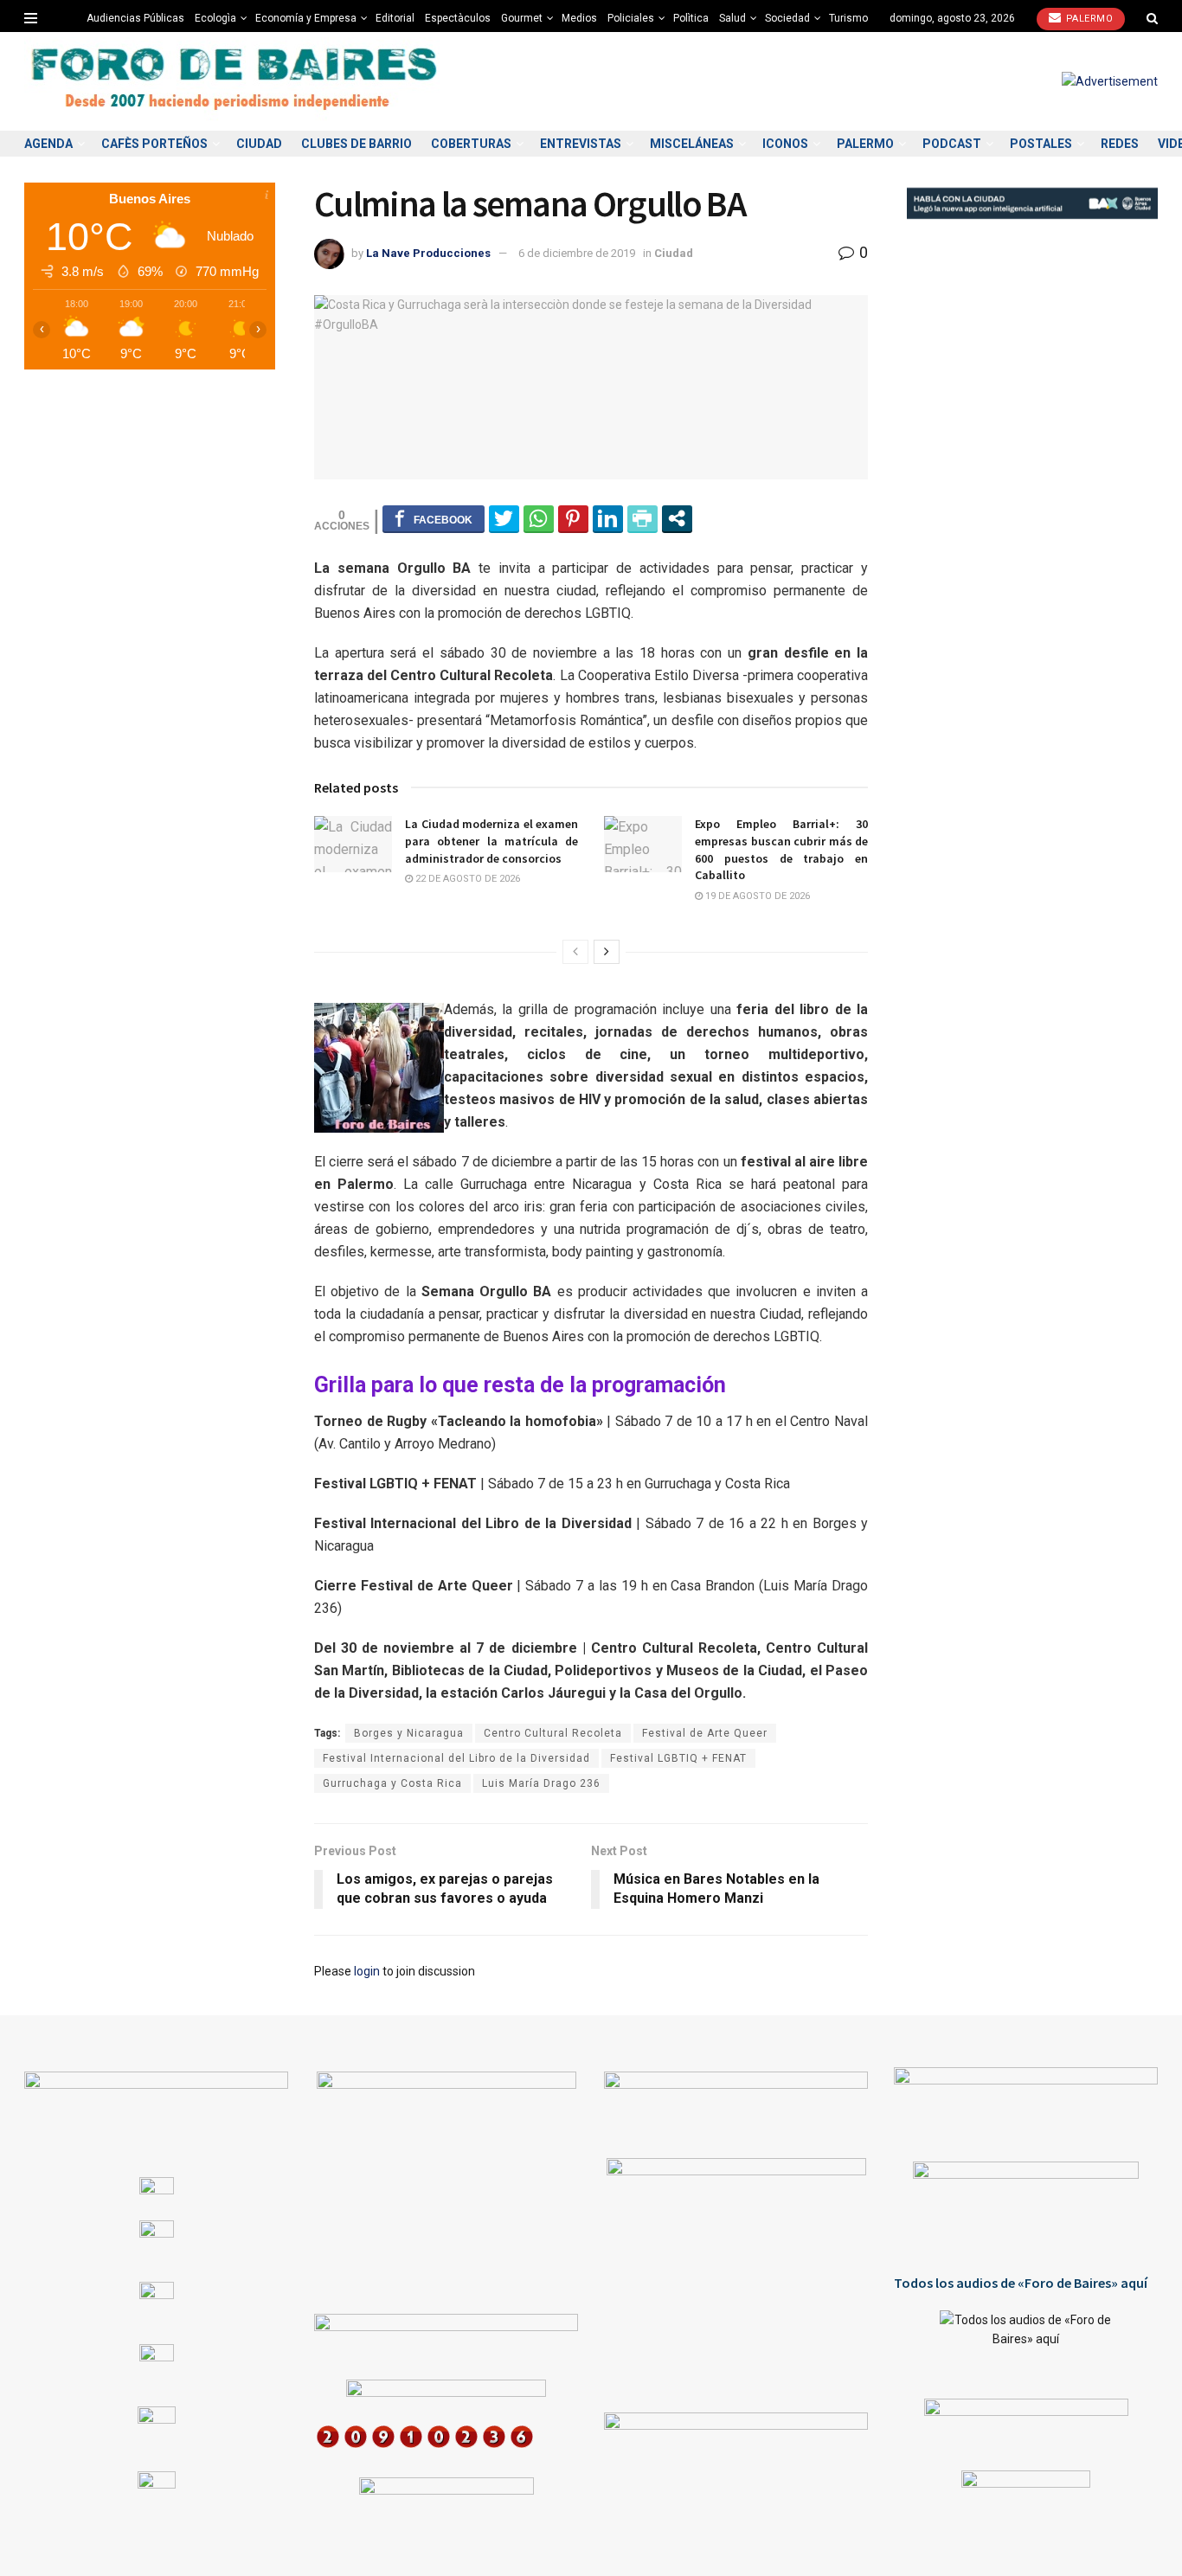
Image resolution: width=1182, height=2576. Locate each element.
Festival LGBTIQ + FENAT (678, 1758)
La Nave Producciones (428, 253)
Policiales (631, 18)
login (367, 1971)
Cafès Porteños (154, 144)
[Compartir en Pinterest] (573, 518)
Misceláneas (692, 144)
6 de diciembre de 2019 (577, 253)
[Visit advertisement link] (1110, 81)
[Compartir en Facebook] (434, 518)
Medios (579, 18)
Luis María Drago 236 (541, 1783)
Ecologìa (215, 18)
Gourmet (522, 18)
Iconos (785, 144)
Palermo (1088, 19)
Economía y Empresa (306, 18)
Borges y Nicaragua (409, 1733)
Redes (1120, 144)
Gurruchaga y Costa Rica (392, 1783)
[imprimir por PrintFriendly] (642, 518)
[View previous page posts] (575, 952)
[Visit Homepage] (236, 82)
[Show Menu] (31, 18)
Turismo (848, 18)
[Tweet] (504, 518)
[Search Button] (1152, 18)
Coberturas (471, 144)
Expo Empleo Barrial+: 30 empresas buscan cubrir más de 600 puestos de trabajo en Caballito (781, 849)
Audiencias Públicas (135, 18)
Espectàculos (458, 18)
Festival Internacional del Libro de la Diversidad (456, 1758)
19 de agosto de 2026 (756, 896)
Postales (1041, 144)
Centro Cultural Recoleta (553, 1733)
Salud (732, 18)
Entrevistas (581, 144)
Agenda (48, 144)
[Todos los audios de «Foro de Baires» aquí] (1026, 2342)
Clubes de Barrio (357, 144)
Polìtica (691, 18)
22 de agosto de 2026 (466, 879)
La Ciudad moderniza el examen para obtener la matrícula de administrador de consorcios (491, 841)
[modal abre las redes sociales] (677, 518)
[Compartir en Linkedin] (608, 518)
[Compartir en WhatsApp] (539, 518)
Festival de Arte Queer (705, 1733)
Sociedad (787, 18)
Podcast (952, 144)
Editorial (395, 18)
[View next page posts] (607, 952)
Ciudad (259, 144)
